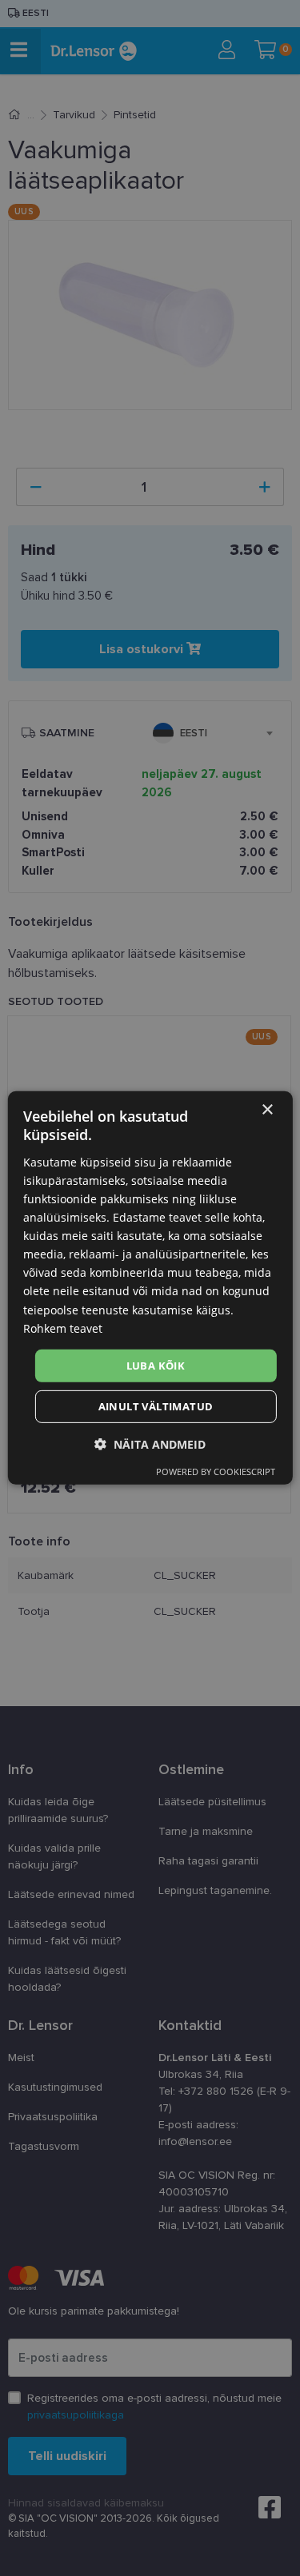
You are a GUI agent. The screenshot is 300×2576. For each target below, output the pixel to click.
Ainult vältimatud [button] (156, 1406)
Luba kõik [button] (156, 1366)
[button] (150, 1444)
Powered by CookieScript (216, 1471)
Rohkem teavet (63, 1328)
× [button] (267, 1110)
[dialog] (150, 1288)
